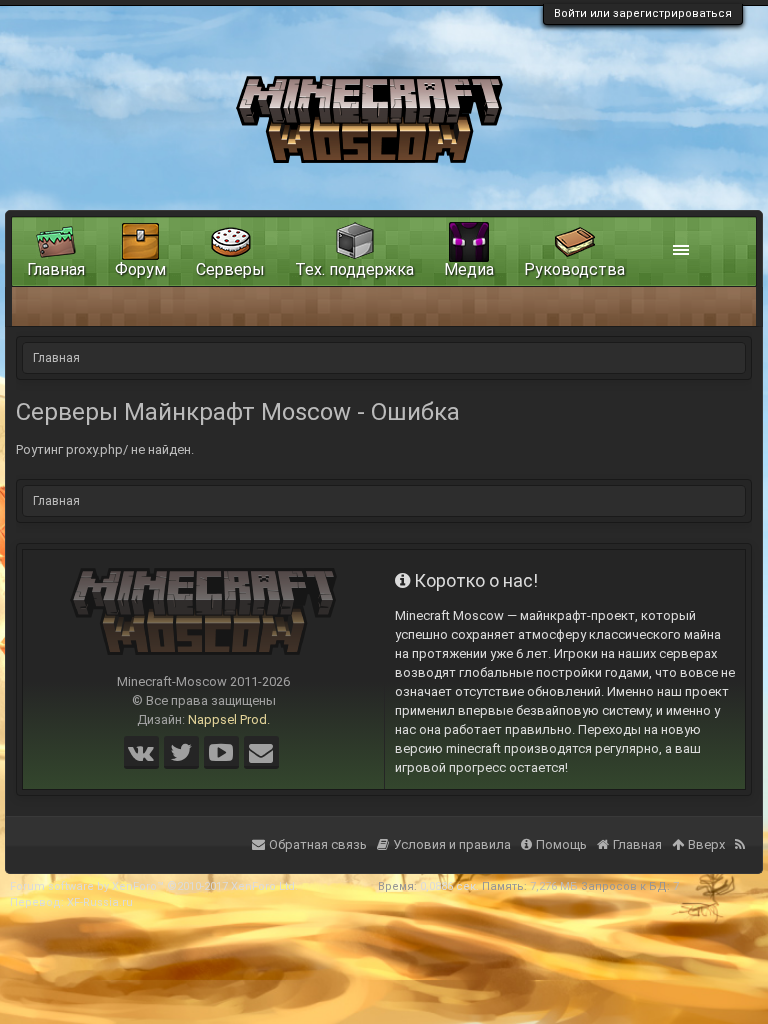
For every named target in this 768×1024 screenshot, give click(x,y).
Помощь (561, 844)
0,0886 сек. (449, 886)
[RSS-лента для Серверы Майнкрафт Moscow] (742, 832)
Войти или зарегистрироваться (643, 13)
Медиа (469, 269)
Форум (140, 269)
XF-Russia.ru (100, 902)
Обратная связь (318, 844)
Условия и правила (452, 844)
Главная (56, 269)
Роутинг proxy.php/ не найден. (105, 449)
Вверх (706, 844)
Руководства (574, 269)
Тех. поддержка (354, 269)
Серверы (230, 269)
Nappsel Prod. (229, 719)
